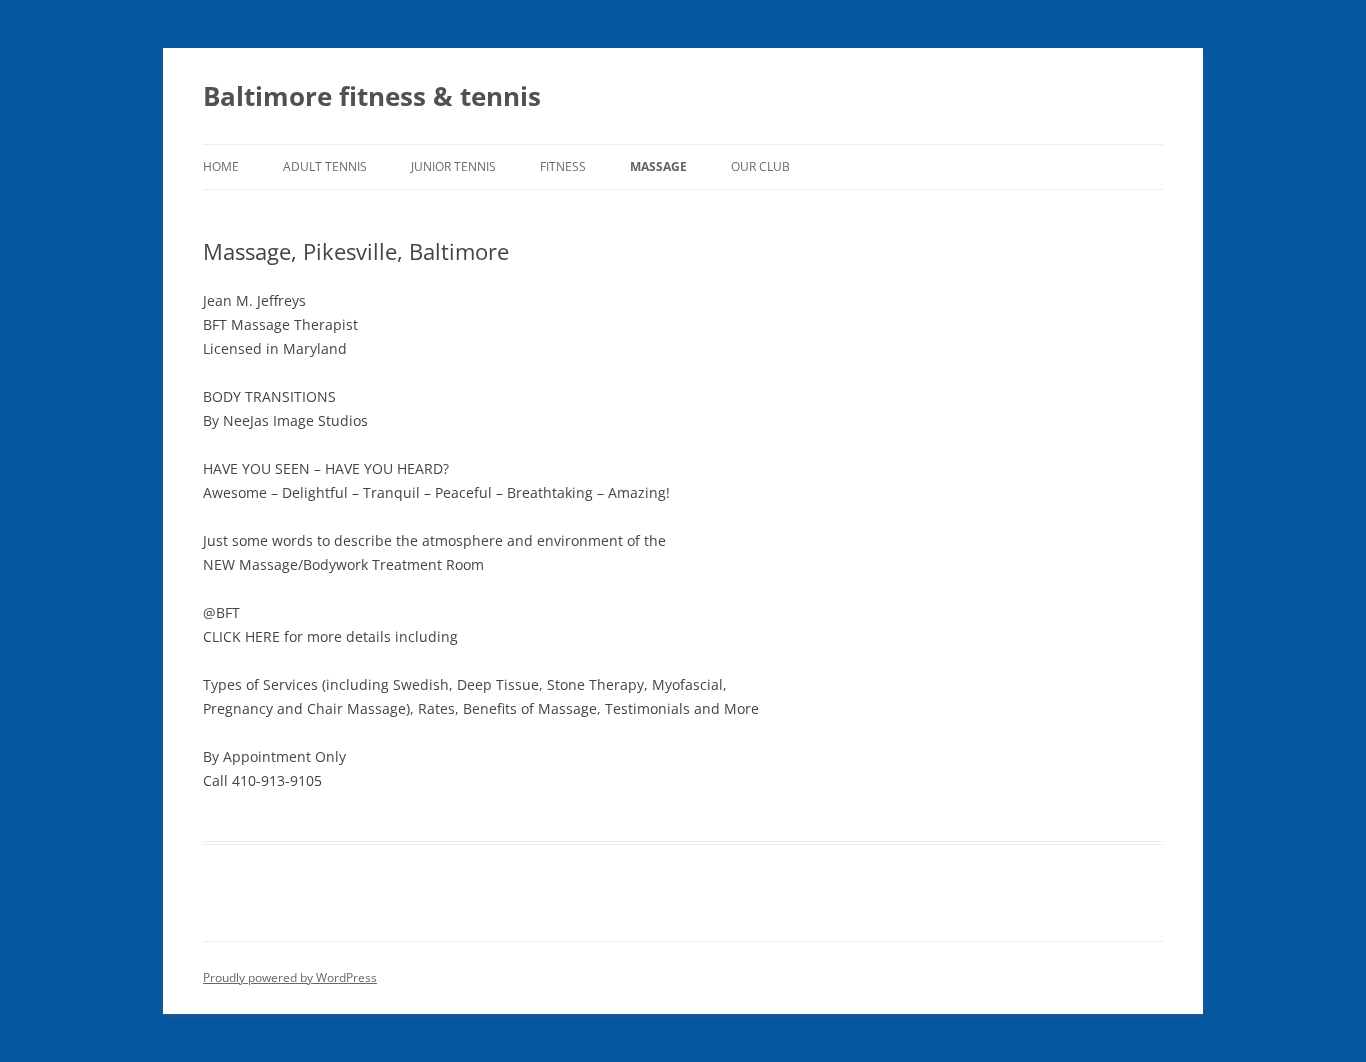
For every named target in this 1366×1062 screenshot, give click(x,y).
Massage (658, 166)
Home (221, 166)
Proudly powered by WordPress (290, 977)
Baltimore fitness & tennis (372, 96)
